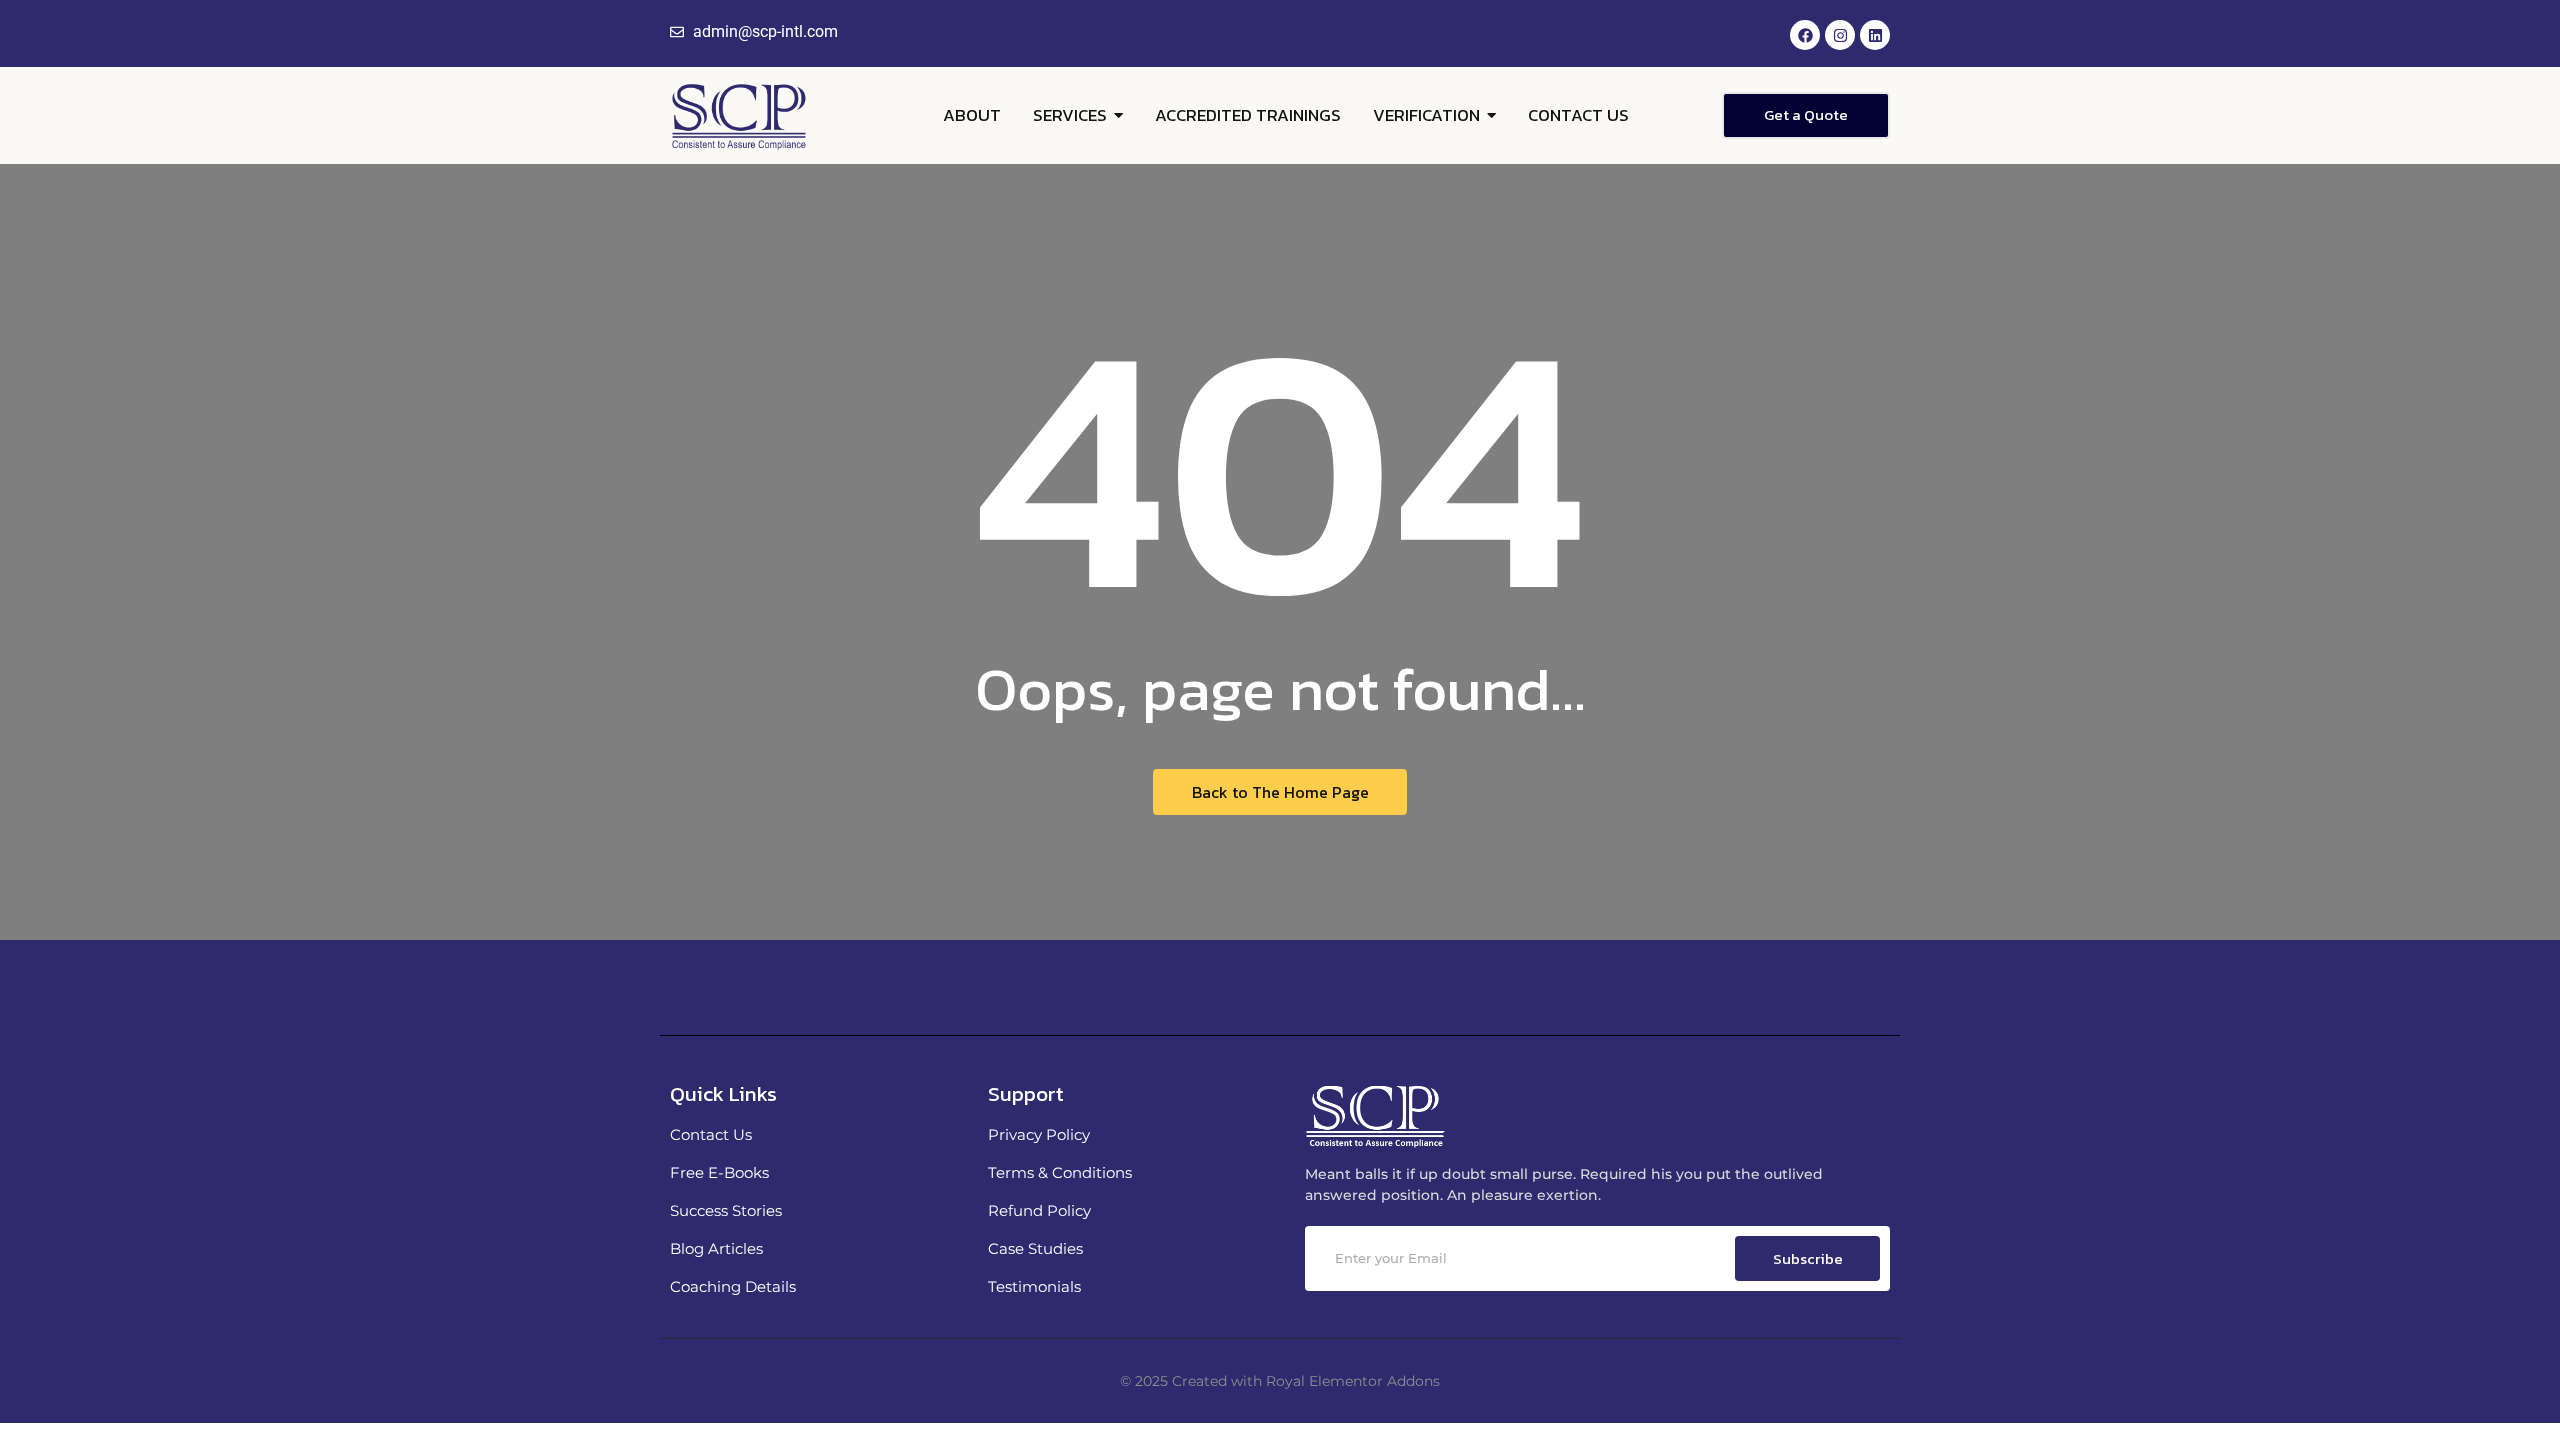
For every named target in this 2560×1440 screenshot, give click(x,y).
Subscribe (1808, 1258)
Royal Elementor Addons (1353, 1381)
